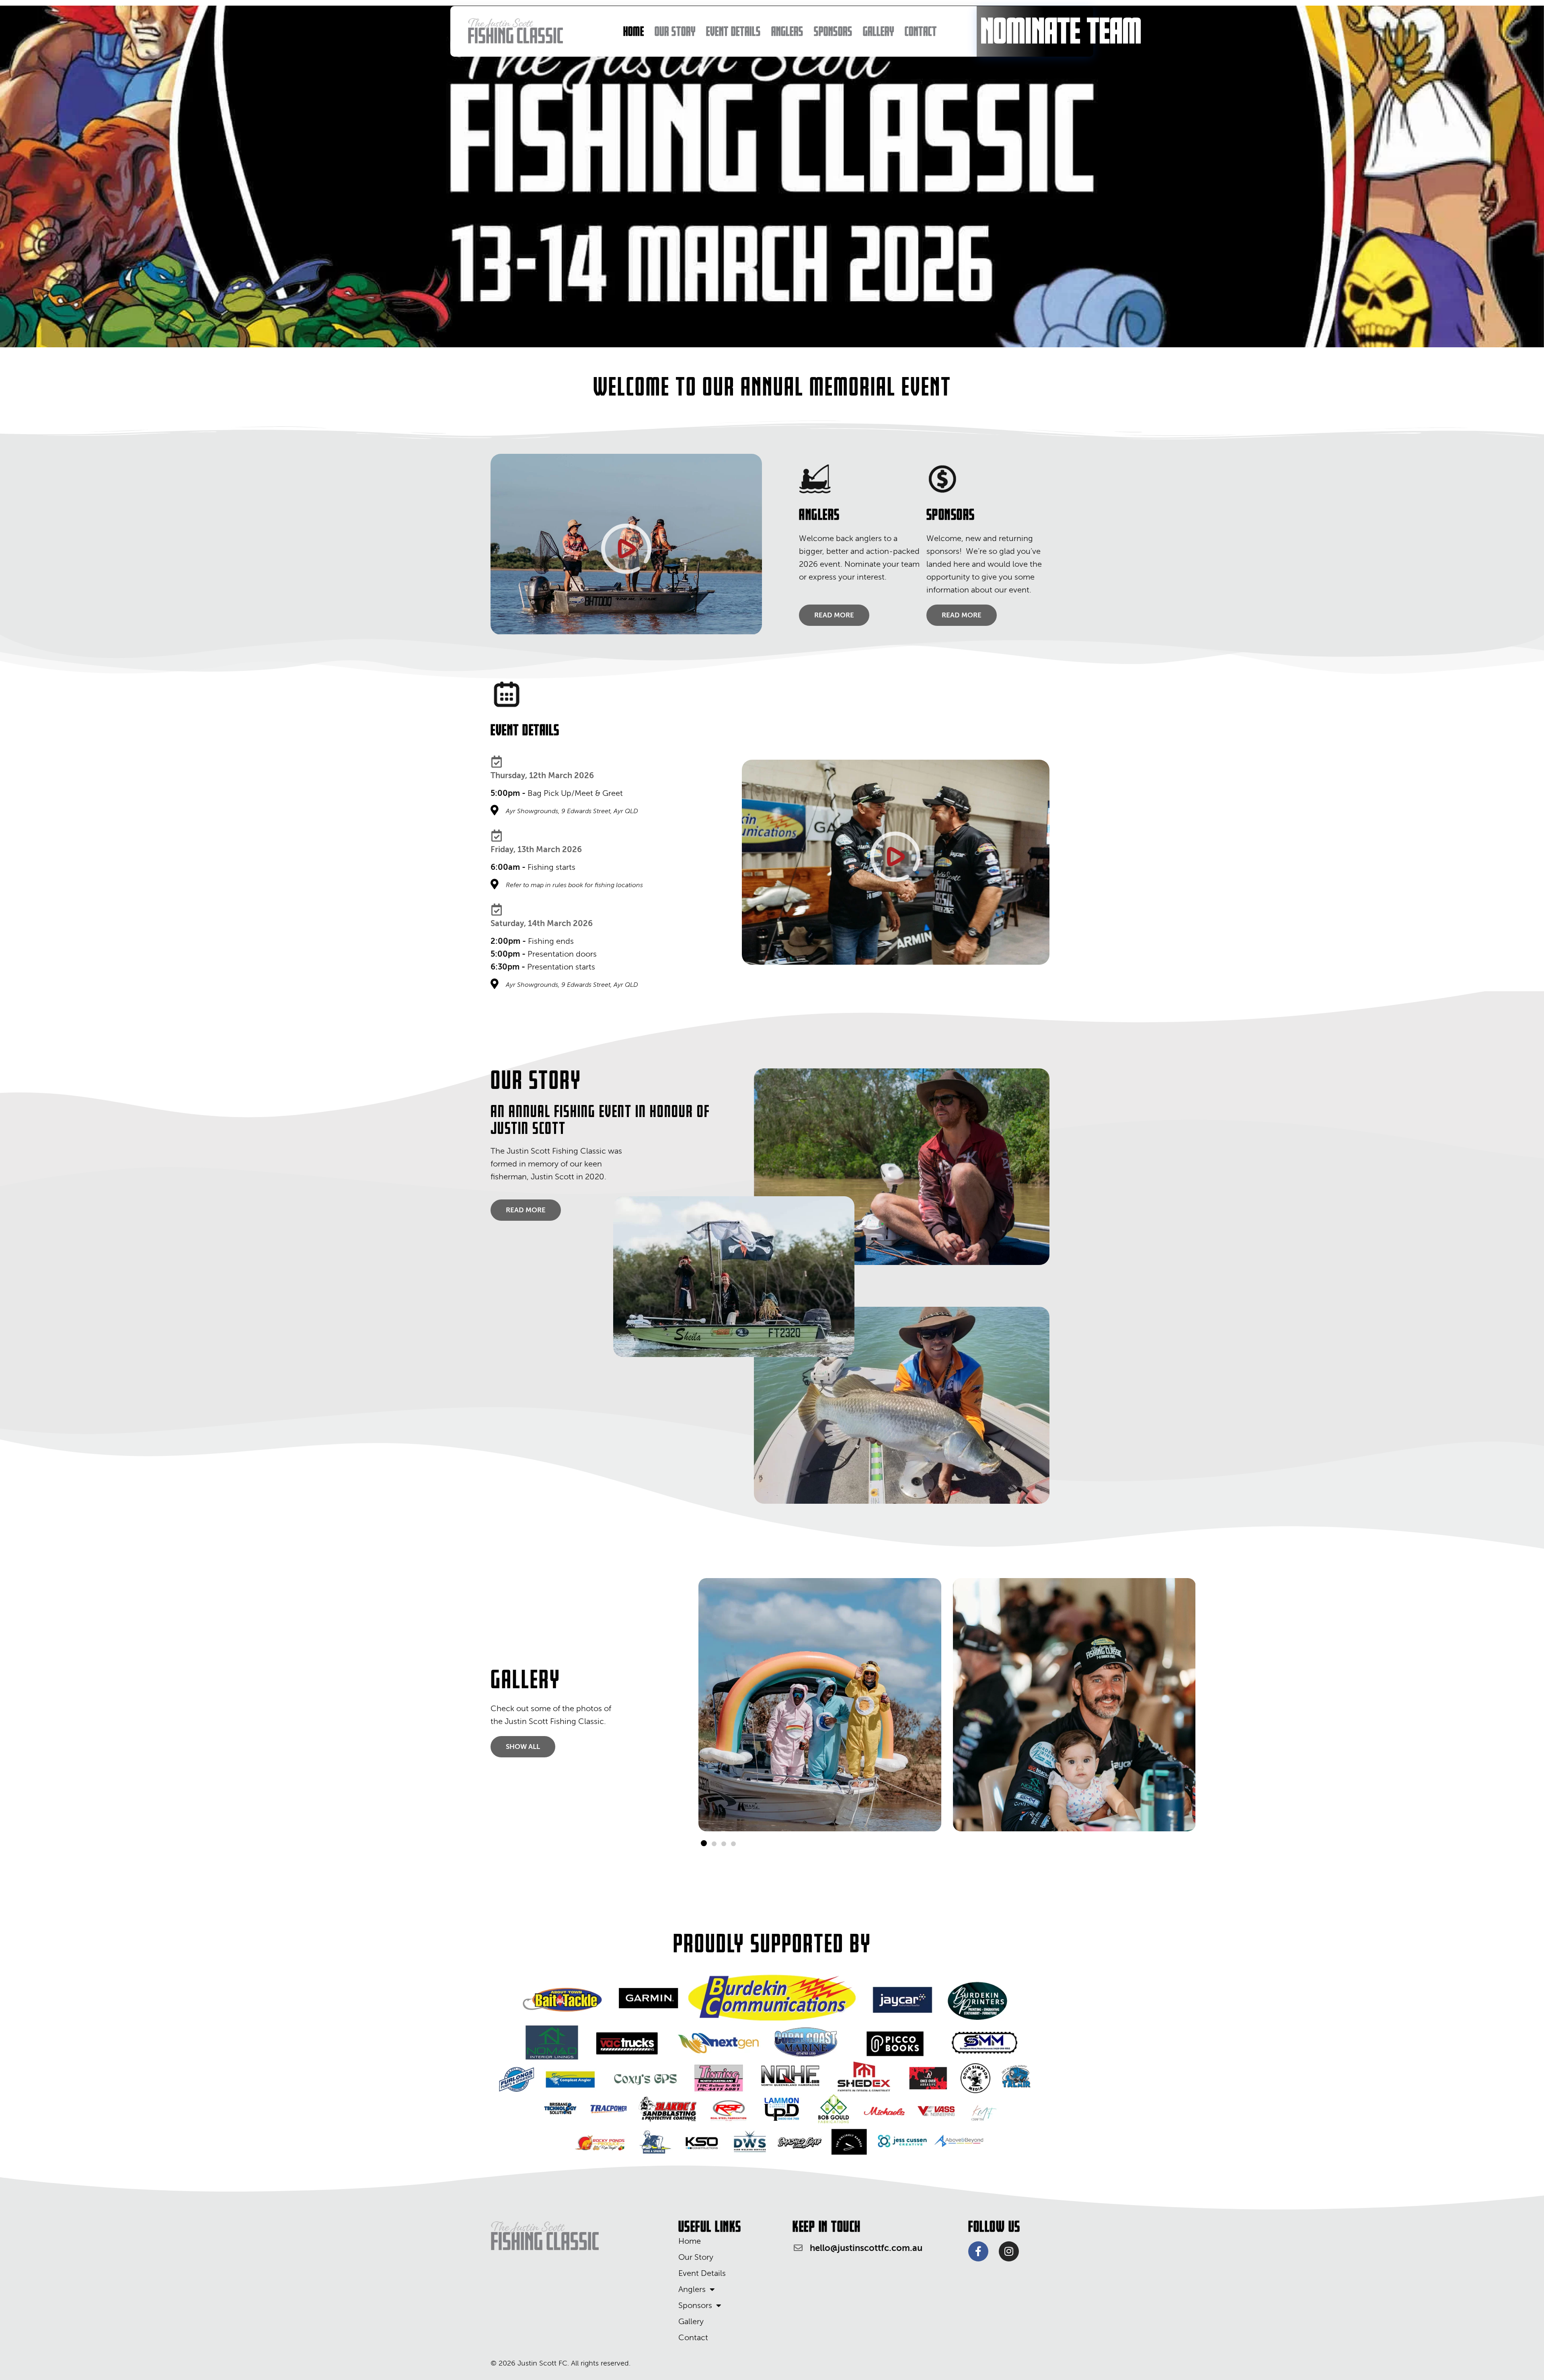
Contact (921, 31)
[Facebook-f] (978, 2251)
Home (634, 31)
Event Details (733, 31)
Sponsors (833, 31)
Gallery (879, 31)
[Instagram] (1009, 2251)
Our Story (675, 31)
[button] (704, 1843)
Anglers (787, 31)
